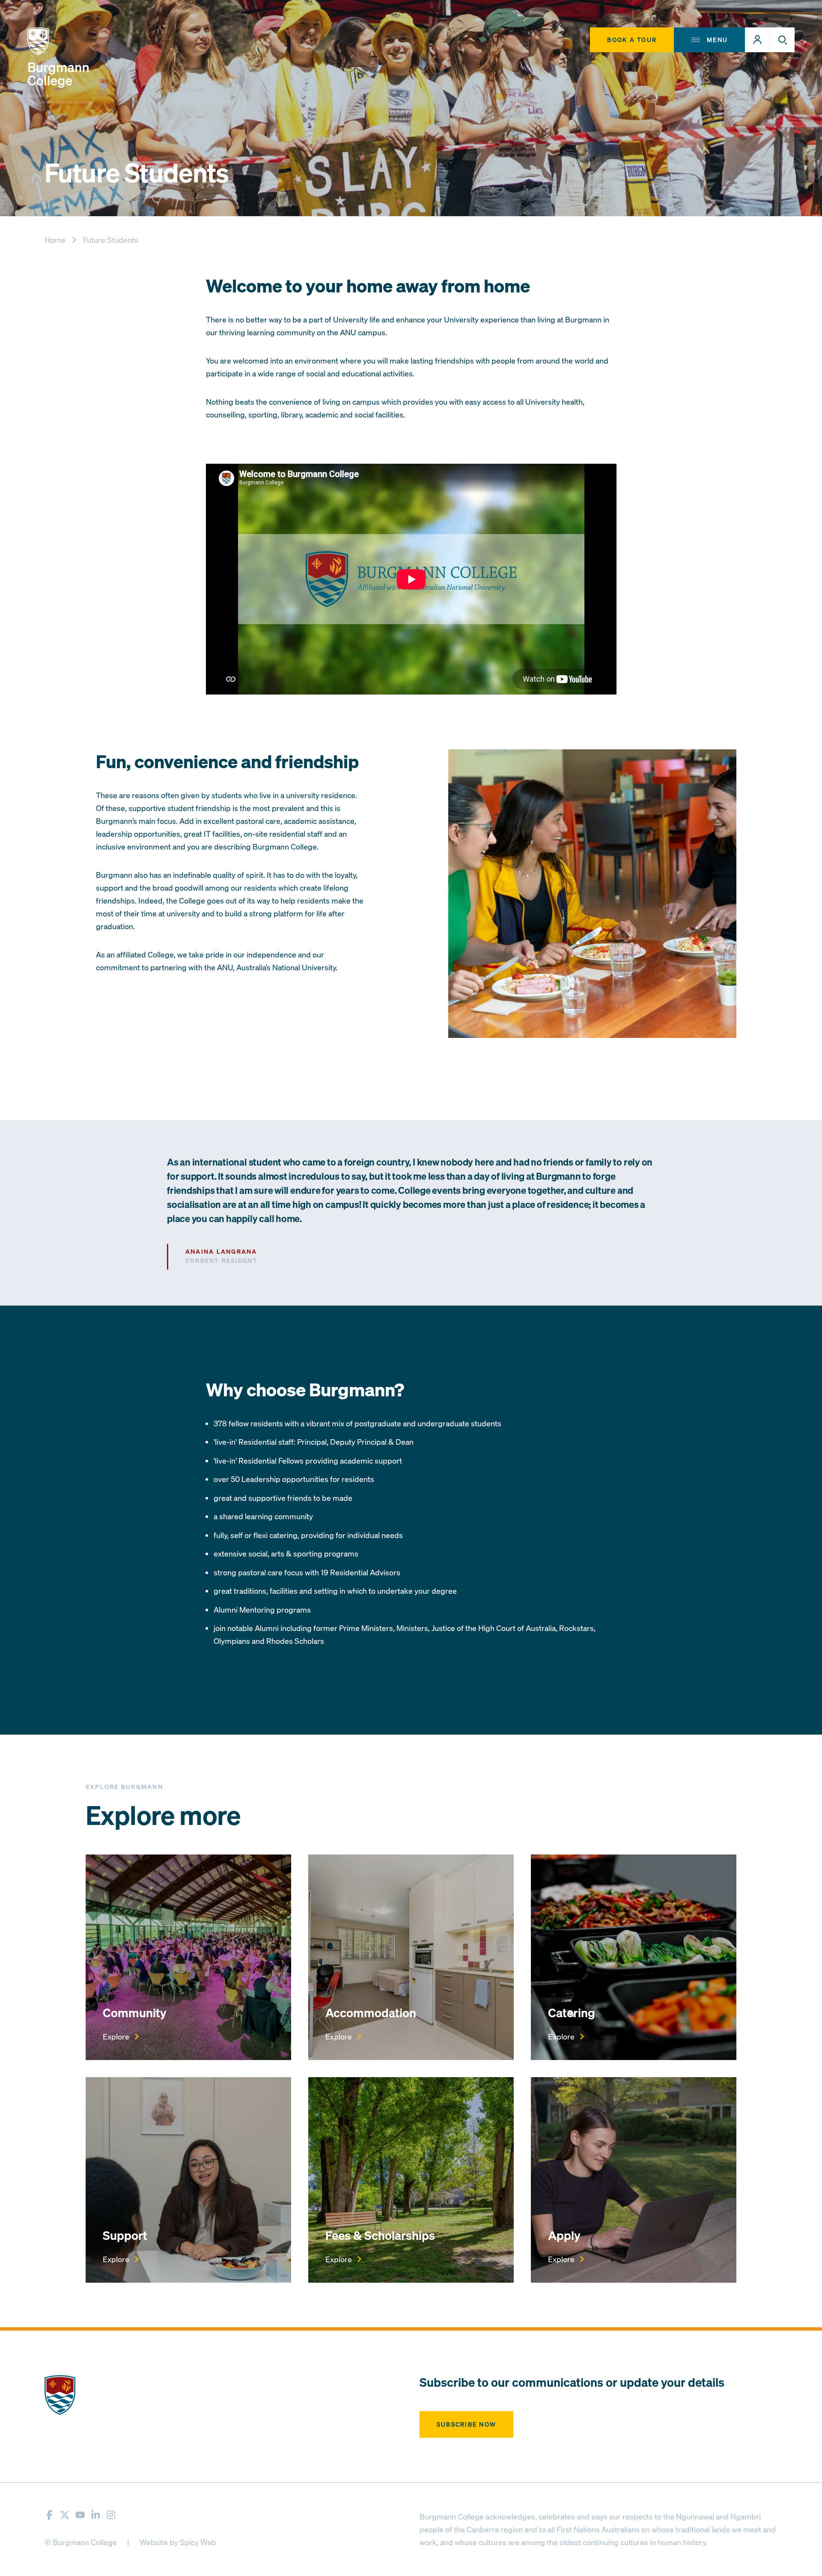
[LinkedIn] (96, 2515)
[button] (757, 40)
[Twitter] (65, 2515)
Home (55, 240)
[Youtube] (80, 2515)
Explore (116, 2036)
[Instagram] (111, 2515)
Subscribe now (466, 2424)
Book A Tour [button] (632, 40)
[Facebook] (49, 2515)
